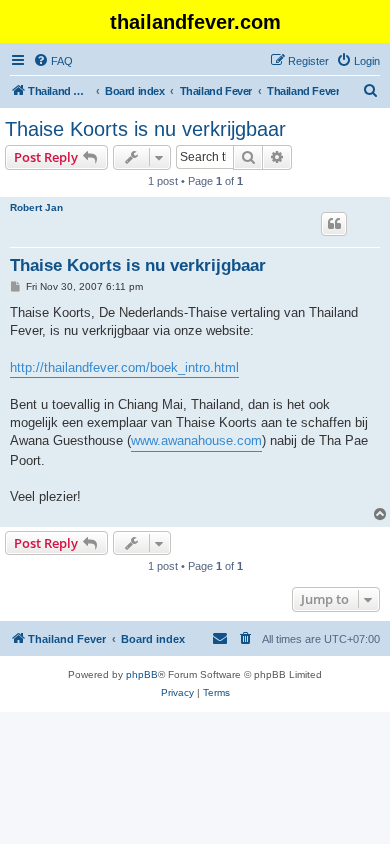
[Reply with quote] (334, 224)
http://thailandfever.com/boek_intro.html (124, 367)
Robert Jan (36, 207)
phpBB (142, 674)
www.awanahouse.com (196, 440)
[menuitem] (53, 61)
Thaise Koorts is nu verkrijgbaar (145, 129)
